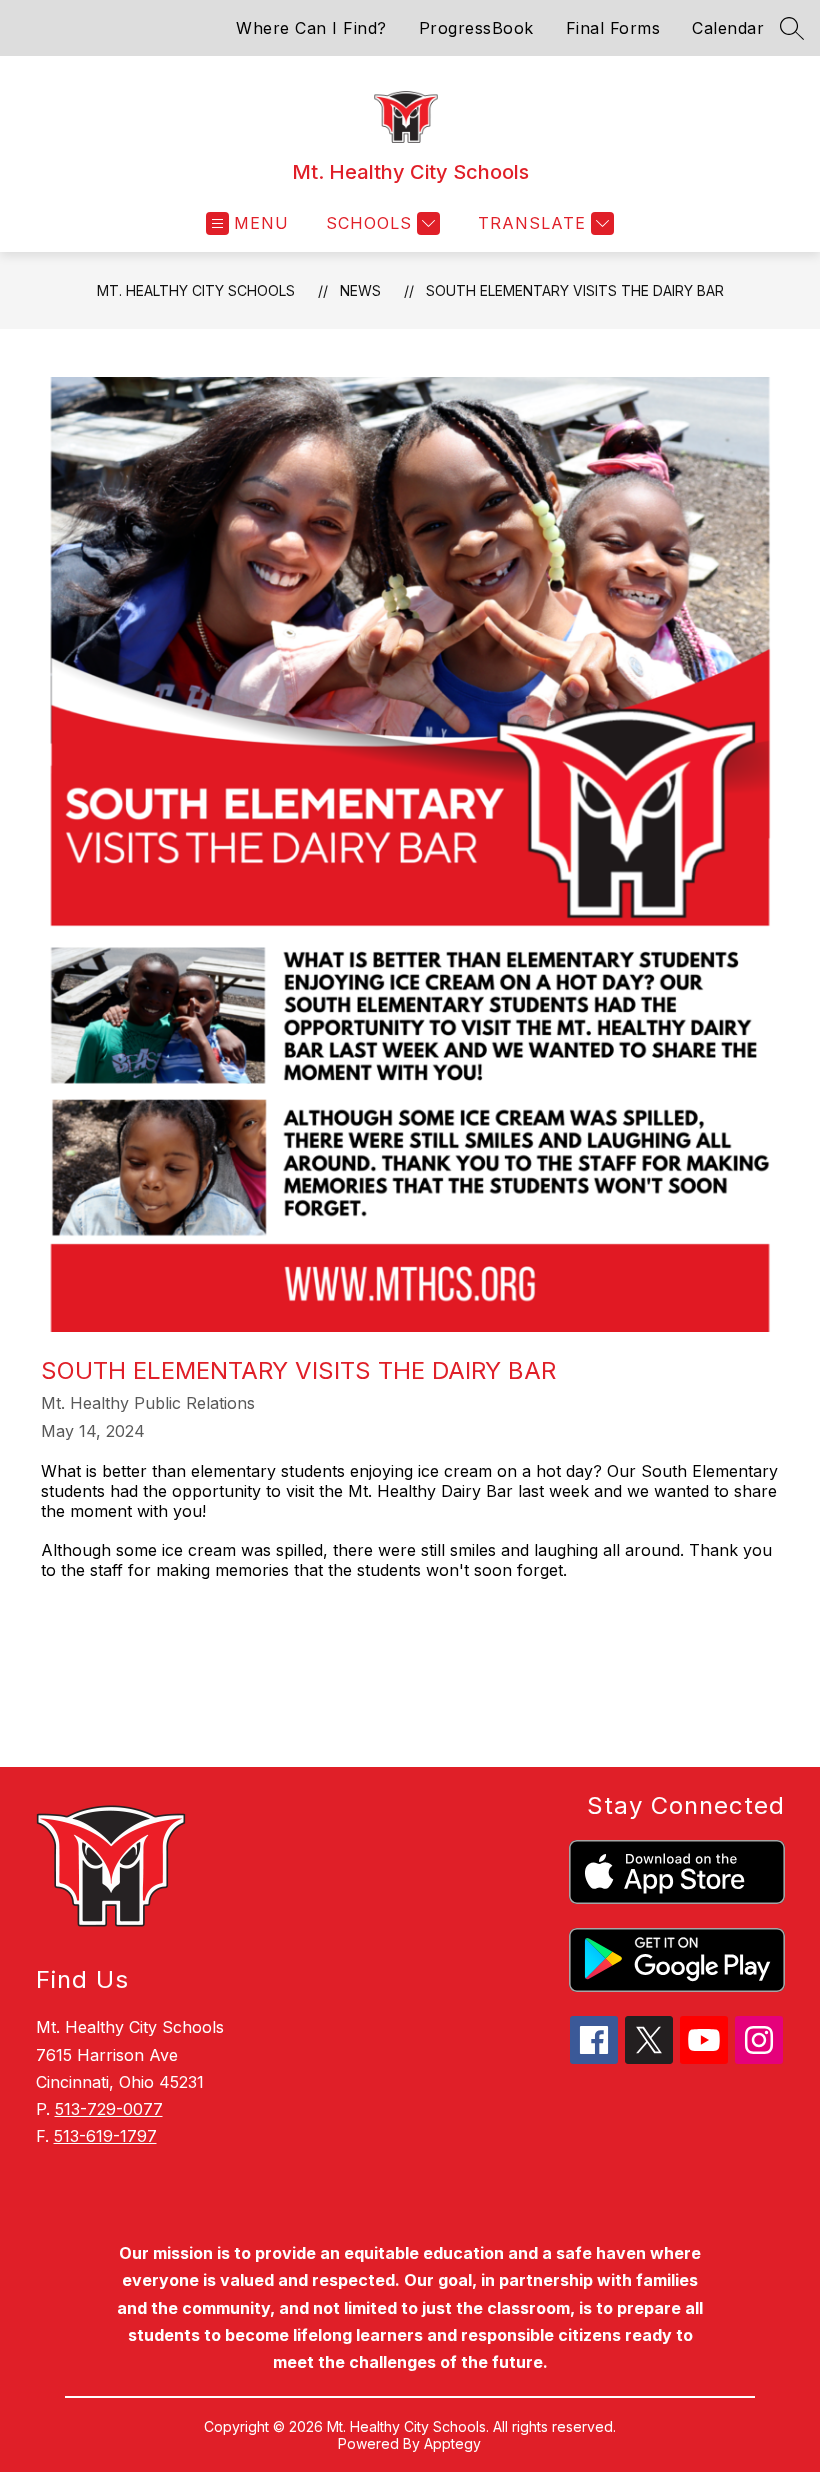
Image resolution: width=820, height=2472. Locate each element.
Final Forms (613, 28)
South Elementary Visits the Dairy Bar (575, 290)
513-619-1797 (105, 2136)
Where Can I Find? (311, 28)
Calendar (728, 28)
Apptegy (452, 2443)
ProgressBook (476, 28)
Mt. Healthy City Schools (196, 290)
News (360, 290)
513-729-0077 (109, 2109)
